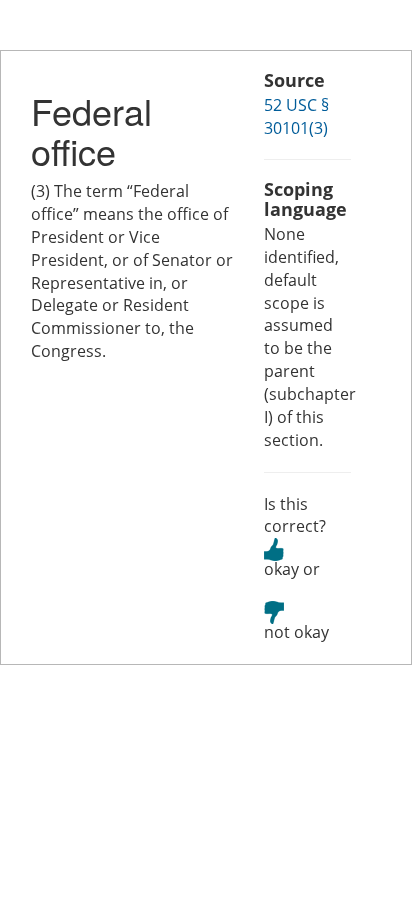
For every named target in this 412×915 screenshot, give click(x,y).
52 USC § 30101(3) (296, 116)
